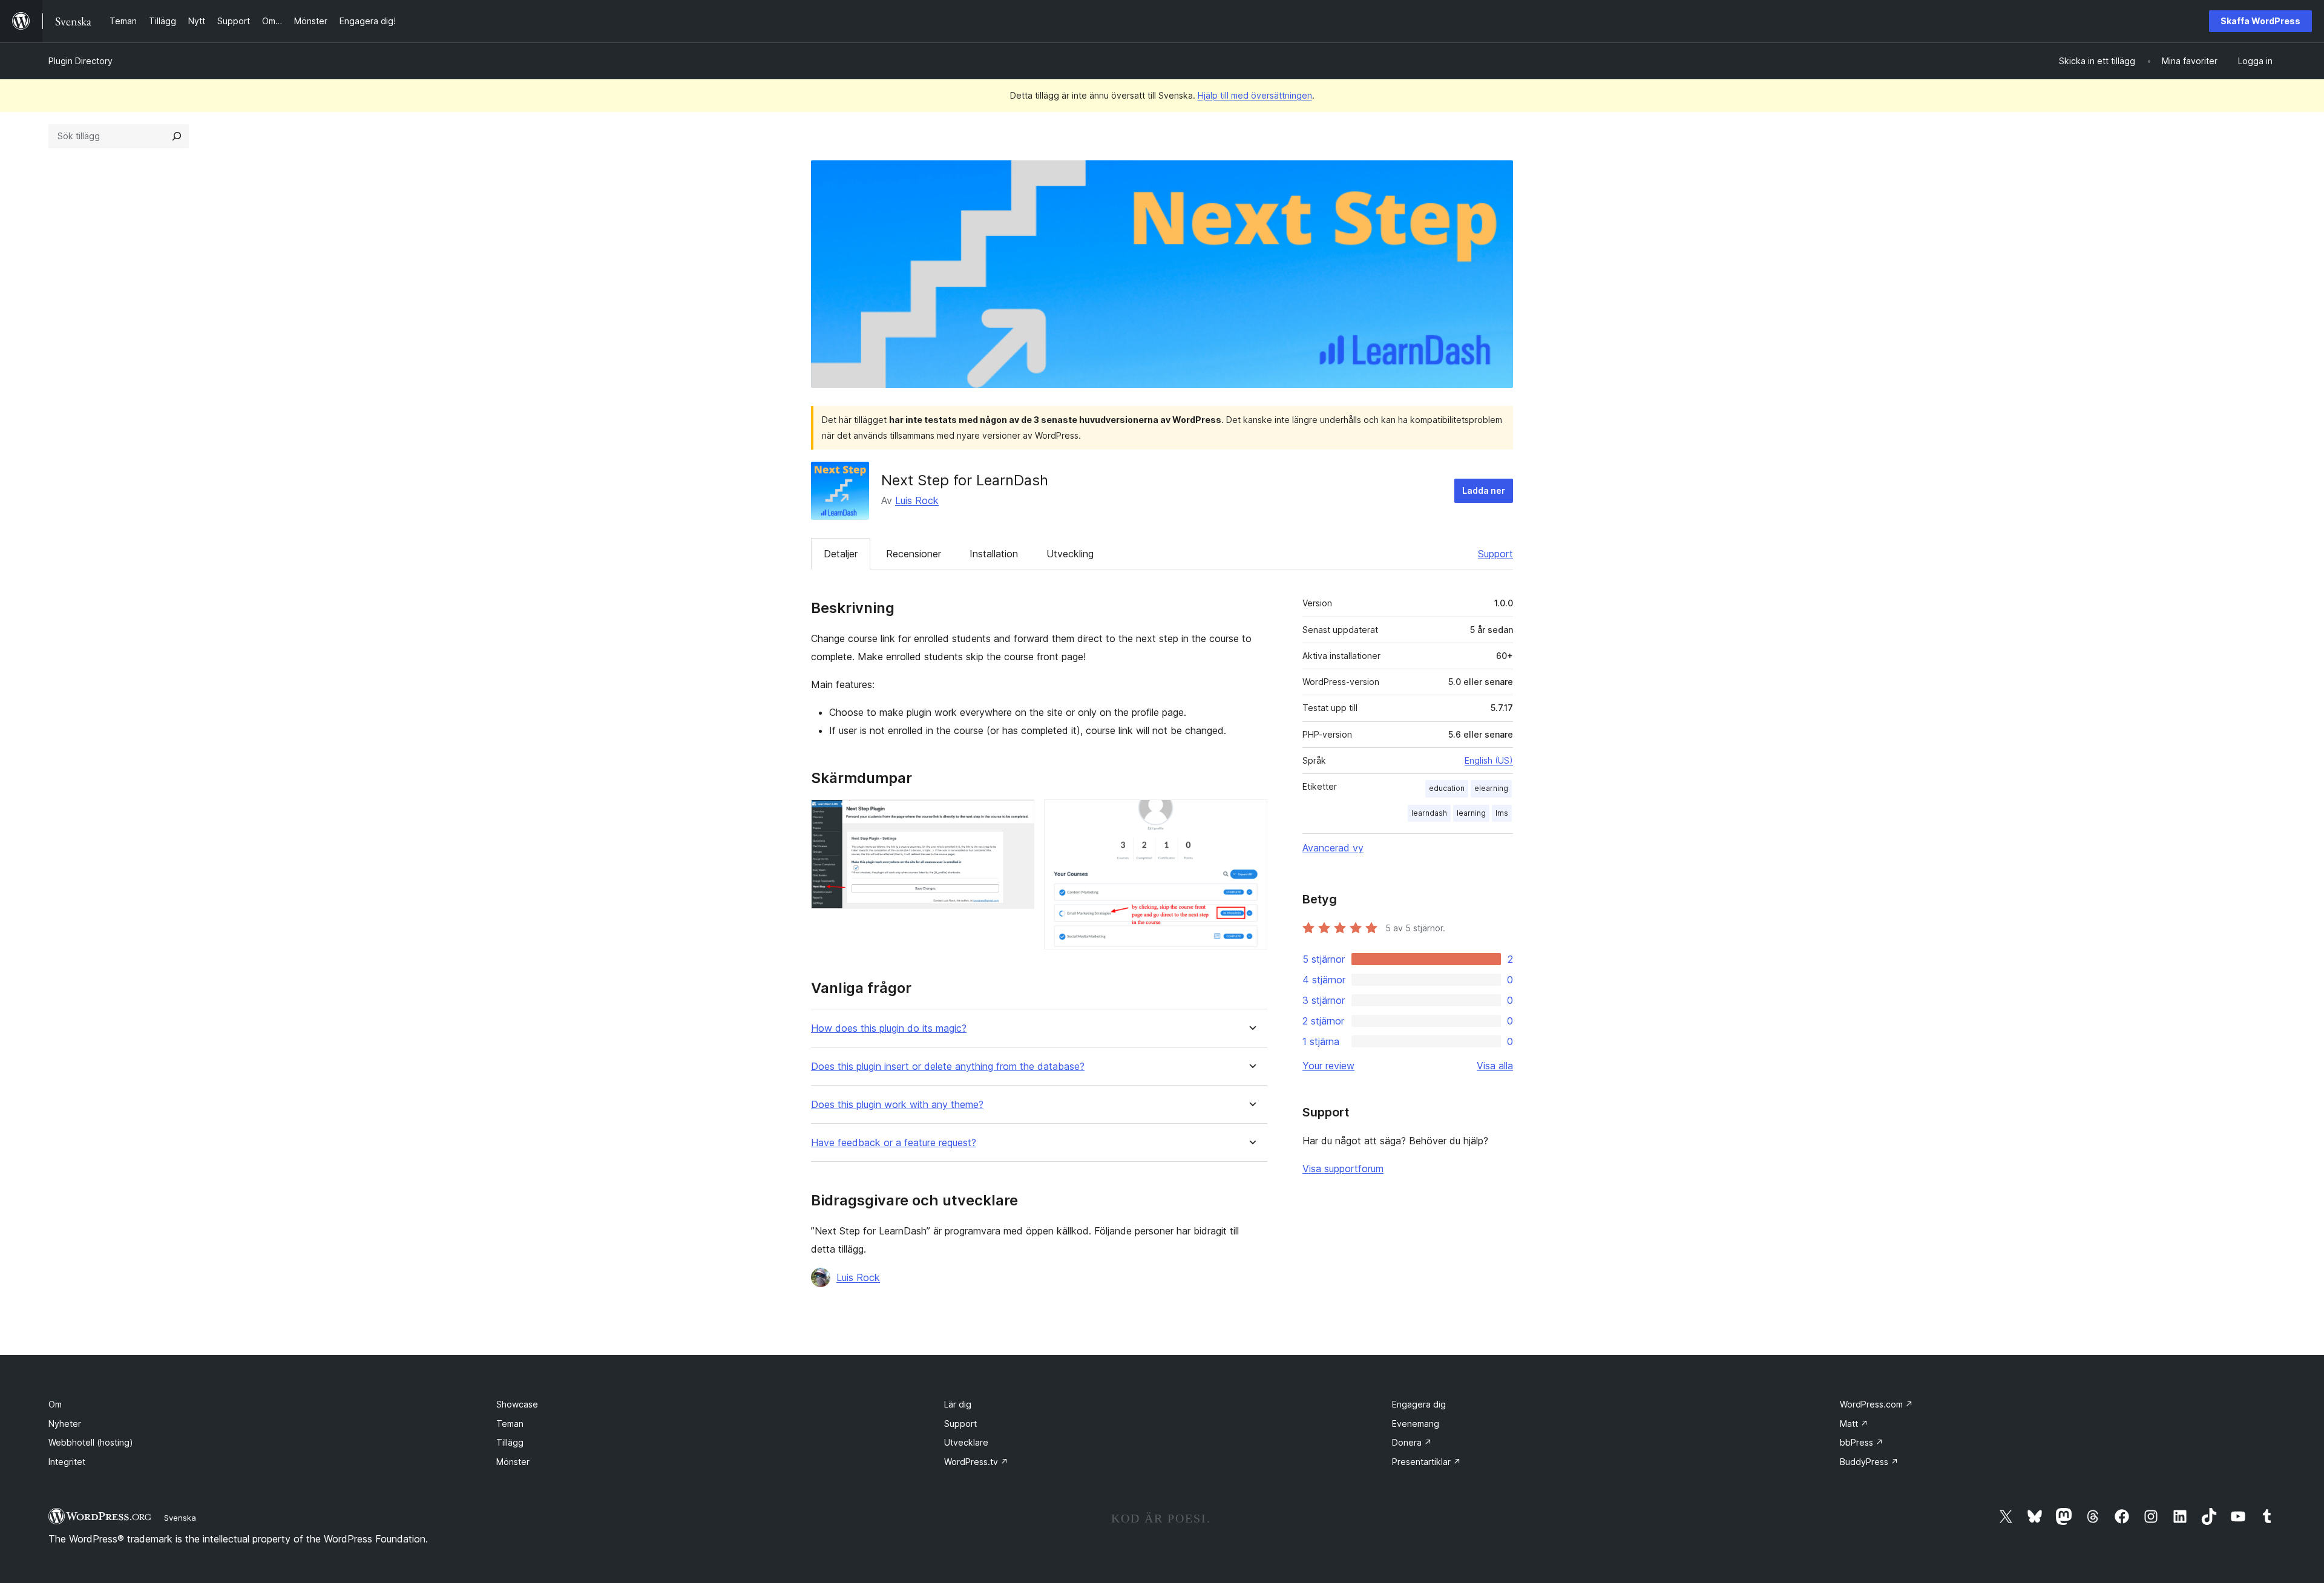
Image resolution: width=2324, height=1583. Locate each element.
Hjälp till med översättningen (1255, 95)
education (1447, 788)
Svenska (180, 1518)
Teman (510, 1424)
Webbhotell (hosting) (91, 1442)
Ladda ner (1484, 490)
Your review (1328, 1066)
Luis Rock (917, 500)
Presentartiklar (1426, 1462)
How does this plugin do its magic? (889, 1028)
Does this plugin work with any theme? (897, 1105)
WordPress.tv (976, 1462)
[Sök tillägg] (177, 136)
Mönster (513, 1462)
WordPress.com (1876, 1404)
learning (1471, 813)
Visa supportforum (1343, 1168)
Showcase (517, 1404)
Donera (1412, 1442)
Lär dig (958, 1404)
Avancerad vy (1333, 848)
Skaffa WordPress (2260, 21)
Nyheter (65, 1424)
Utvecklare (966, 1442)
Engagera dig (1419, 1404)
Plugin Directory (80, 61)
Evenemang (1416, 1424)
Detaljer (841, 554)
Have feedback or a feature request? (894, 1143)
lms (1502, 813)
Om (55, 1404)
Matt (1854, 1424)
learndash (1429, 813)
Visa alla (1495, 1066)
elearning (1491, 788)
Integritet (67, 1462)
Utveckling (1070, 554)
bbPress (1862, 1442)
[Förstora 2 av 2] (1251, 816)
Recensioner (914, 554)
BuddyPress (1869, 1462)
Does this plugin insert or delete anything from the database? (948, 1067)
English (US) (1489, 760)
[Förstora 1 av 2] (1018, 816)
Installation (994, 554)
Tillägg (510, 1442)
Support (1495, 554)
